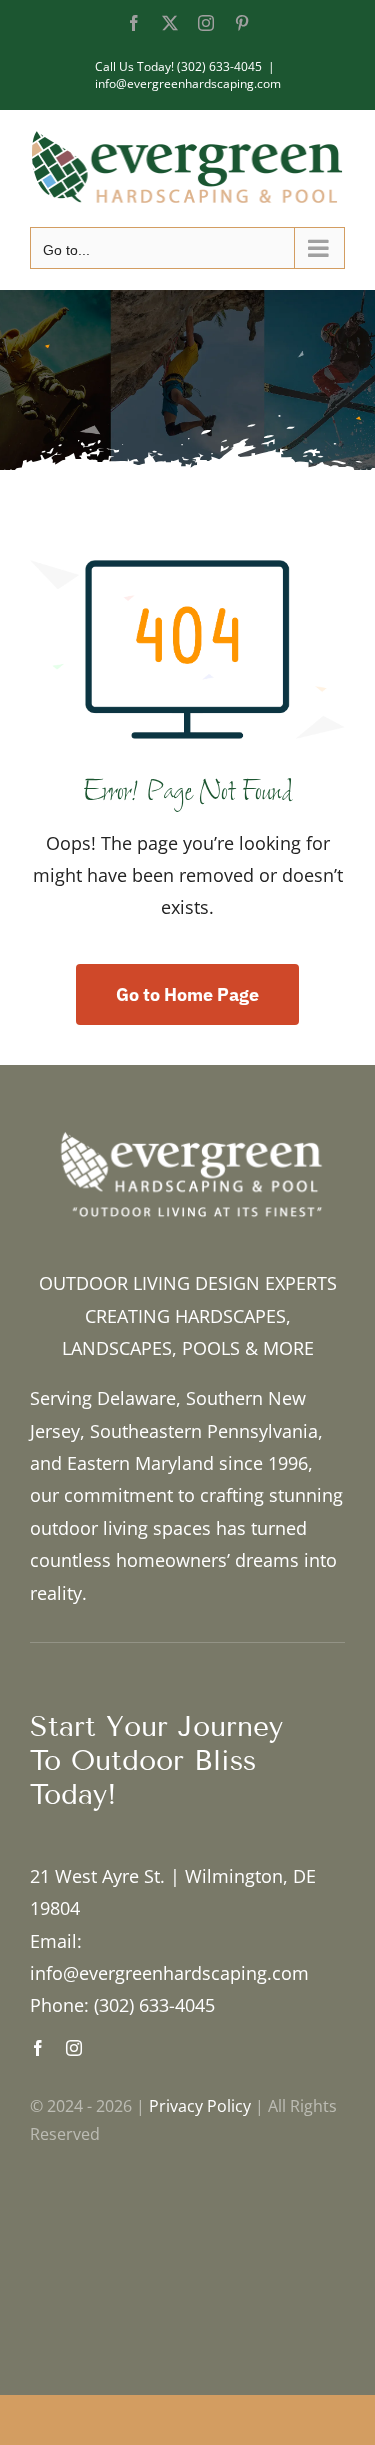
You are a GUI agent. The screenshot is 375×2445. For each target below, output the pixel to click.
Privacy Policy (200, 2106)
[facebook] (38, 2048)
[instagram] (74, 2048)
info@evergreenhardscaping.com (188, 83)
